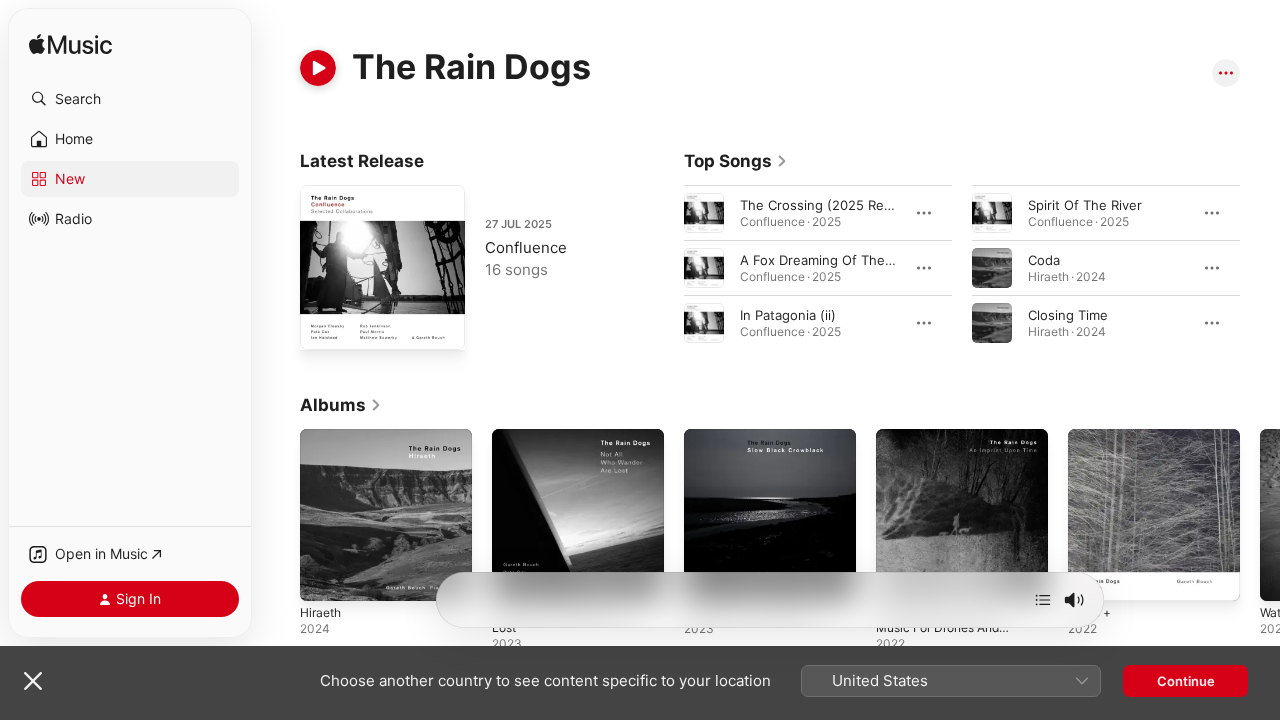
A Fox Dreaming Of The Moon (832, 260)
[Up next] (1043, 600)
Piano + (1091, 437)
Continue (1186, 681)
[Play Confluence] (325, 325)
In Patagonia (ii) (788, 315)
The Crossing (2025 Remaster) (836, 205)
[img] (70, 45)
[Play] (318, 68)
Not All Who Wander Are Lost (567, 445)
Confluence (526, 247)
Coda (1044, 260)
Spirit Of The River (1085, 205)
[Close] (33, 681)
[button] (130, 99)
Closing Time (1068, 315)
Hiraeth (323, 437)
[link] (736, 161)
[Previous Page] (664, 268)
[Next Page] (1260, 268)
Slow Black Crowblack (751, 437)
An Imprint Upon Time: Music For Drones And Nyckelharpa (946, 453)
